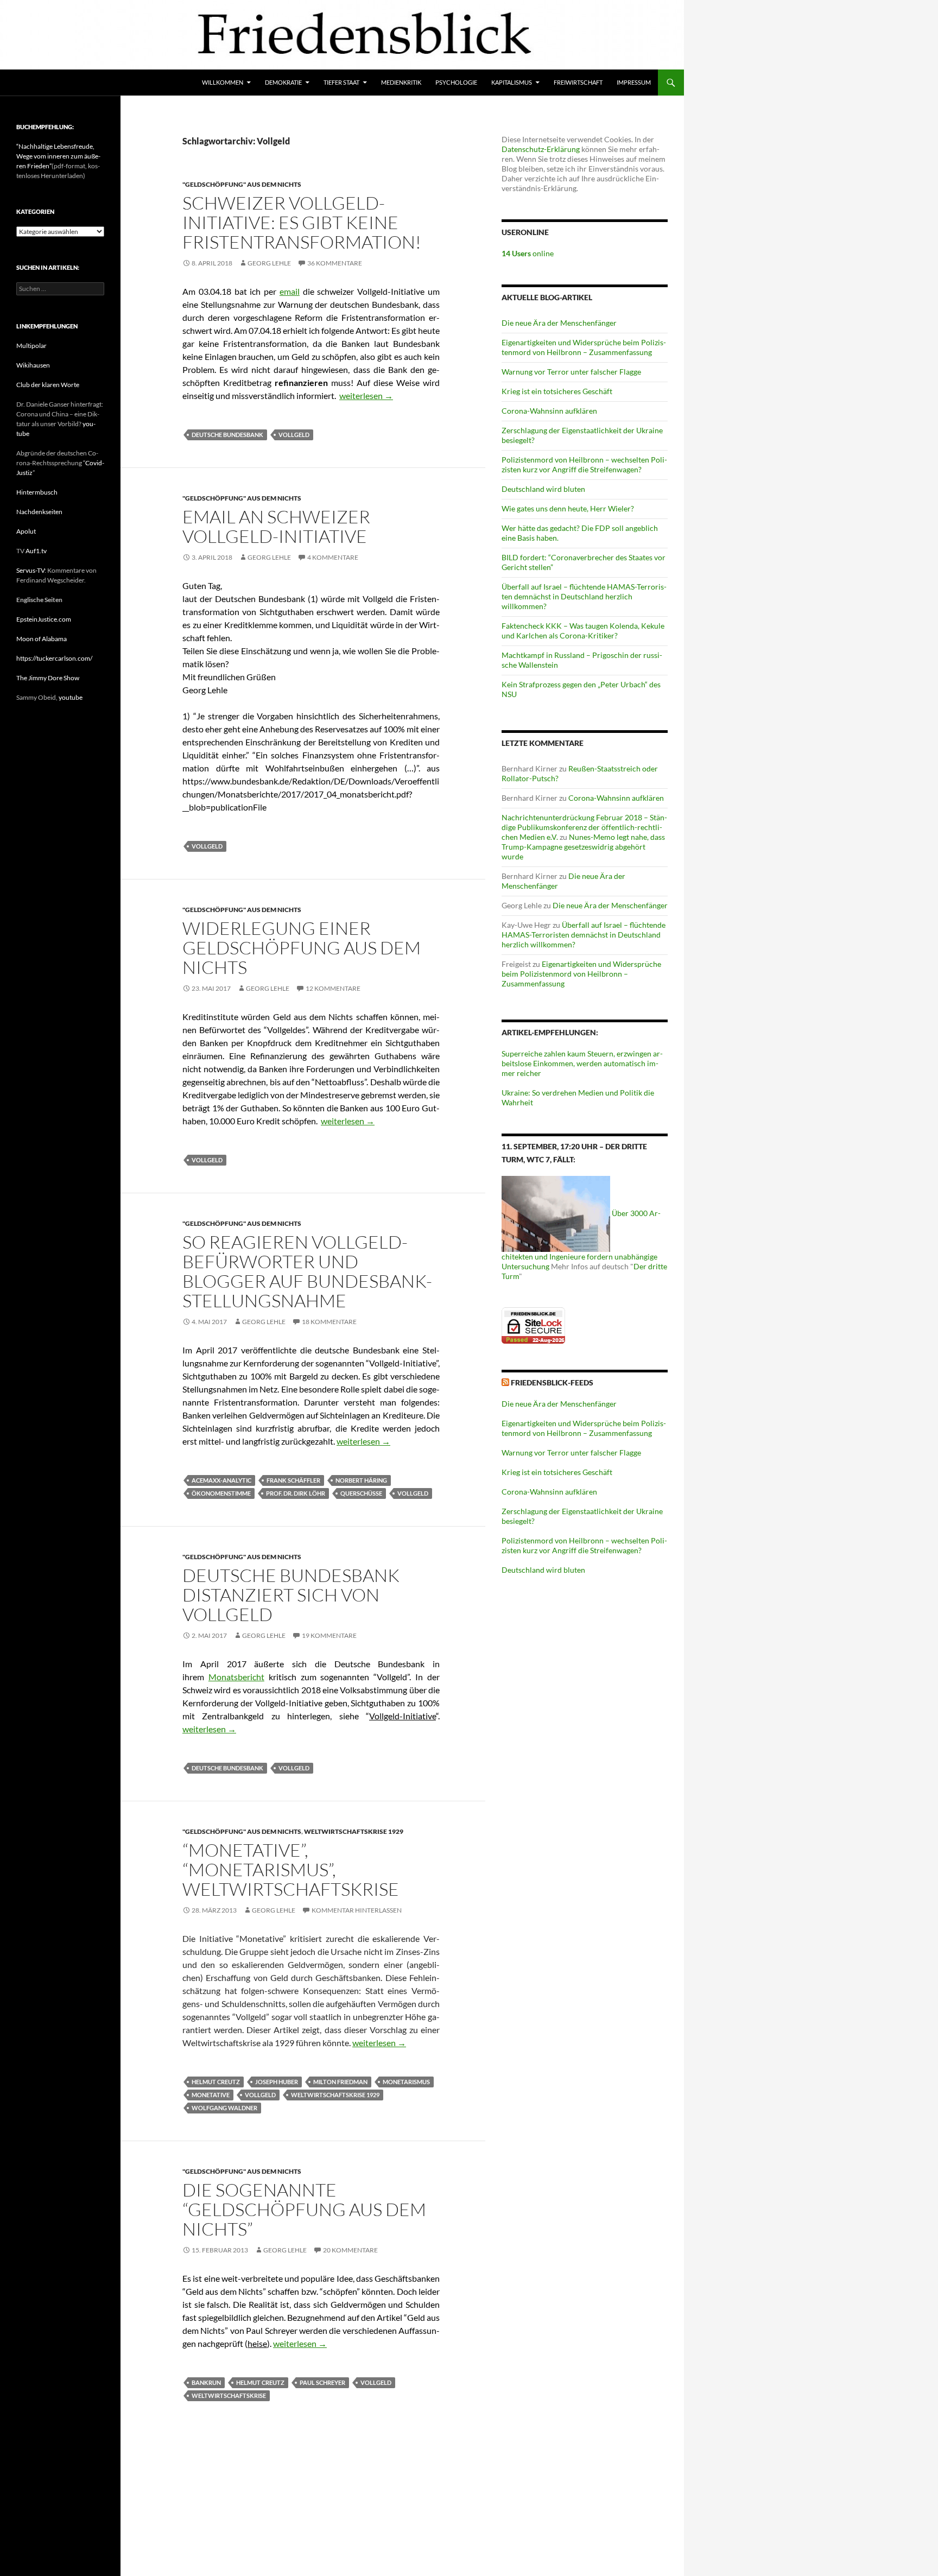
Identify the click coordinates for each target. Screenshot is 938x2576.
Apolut (26, 531)
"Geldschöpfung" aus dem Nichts (242, 184)
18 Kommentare (329, 1322)
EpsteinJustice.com (44, 619)
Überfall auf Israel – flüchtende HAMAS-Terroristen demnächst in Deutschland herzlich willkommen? (584, 596)
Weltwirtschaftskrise (229, 2395)
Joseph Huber (277, 2082)
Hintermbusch (37, 492)
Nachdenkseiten (39, 512)
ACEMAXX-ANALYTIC (221, 1480)
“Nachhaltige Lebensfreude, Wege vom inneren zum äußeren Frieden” (58, 156)
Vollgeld (294, 435)
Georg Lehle (269, 263)
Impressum (634, 82)
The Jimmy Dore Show (48, 678)
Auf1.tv (36, 551)
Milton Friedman (340, 2082)
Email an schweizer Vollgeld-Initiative (276, 526)
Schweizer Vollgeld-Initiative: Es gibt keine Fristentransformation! (302, 222)
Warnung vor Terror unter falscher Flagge (571, 372)
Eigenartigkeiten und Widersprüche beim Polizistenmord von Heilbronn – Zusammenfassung (584, 347)
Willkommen (223, 82)
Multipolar (31, 346)
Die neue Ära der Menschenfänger (559, 323)
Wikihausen (33, 365)
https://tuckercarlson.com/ (54, 658)
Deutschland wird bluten (543, 489)
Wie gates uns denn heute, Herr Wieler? (568, 508)
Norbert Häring (361, 1480)
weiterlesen (366, 395)
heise (257, 2343)
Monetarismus (406, 2082)
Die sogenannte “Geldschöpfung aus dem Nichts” (304, 2209)
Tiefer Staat (341, 82)
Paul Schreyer (322, 2382)
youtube (71, 697)
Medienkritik (401, 82)
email (290, 291)
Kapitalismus (512, 82)
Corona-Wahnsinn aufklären (549, 411)
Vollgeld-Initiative (403, 1716)
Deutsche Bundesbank (227, 435)
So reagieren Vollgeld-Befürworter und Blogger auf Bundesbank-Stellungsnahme (307, 1271)
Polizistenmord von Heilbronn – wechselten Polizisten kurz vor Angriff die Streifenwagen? (584, 464)
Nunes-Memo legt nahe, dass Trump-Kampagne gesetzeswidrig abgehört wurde (583, 847)
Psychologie (456, 82)
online (528, 253)
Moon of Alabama (42, 639)
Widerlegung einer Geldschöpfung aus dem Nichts (302, 948)
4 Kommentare (333, 557)
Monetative (211, 2095)
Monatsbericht (236, 1677)
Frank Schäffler (293, 1480)
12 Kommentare (333, 988)
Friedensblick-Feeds (552, 1382)
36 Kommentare (335, 263)
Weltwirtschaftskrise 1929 (354, 1831)
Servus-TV (30, 570)
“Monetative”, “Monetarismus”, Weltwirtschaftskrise (291, 1869)
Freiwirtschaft (578, 82)
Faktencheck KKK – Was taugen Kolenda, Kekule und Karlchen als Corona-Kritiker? (583, 631)
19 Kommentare (329, 1635)
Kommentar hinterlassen (357, 1910)
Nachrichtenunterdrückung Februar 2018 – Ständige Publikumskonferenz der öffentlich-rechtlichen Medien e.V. (584, 827)
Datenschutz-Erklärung (541, 149)
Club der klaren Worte (48, 385)
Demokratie (283, 82)
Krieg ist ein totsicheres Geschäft (557, 391)
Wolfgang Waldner (224, 2108)
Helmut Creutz (216, 2082)
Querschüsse (361, 1493)
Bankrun (206, 2382)
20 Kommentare (350, 2250)
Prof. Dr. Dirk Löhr (296, 1493)
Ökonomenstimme (221, 1493)
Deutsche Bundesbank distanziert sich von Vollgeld (291, 1595)
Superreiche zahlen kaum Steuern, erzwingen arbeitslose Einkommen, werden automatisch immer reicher (582, 1063)
